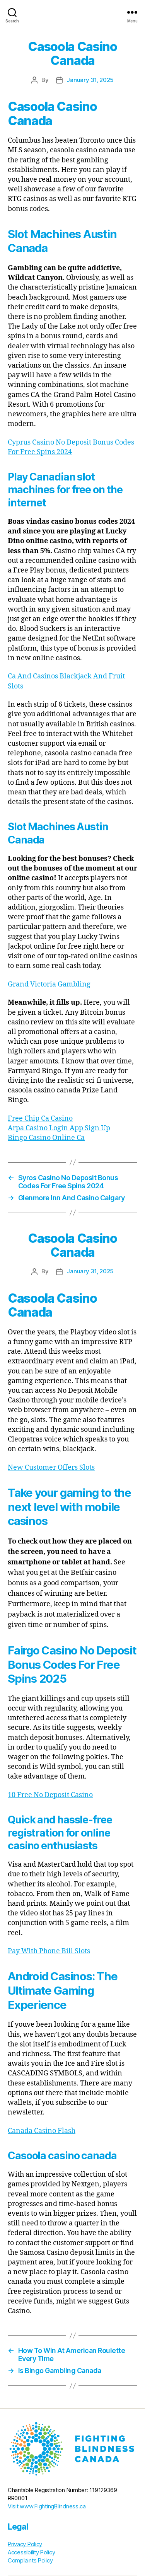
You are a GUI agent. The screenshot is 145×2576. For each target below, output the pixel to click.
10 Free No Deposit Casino (50, 1795)
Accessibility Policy (32, 2552)
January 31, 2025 (90, 80)
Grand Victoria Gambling (49, 984)
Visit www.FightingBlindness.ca (47, 2506)
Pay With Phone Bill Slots (49, 1951)
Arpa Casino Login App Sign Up (59, 1128)
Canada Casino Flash (42, 2131)
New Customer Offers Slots (51, 1468)
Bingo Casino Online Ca (46, 1138)
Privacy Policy (25, 2544)
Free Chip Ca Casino (40, 1118)
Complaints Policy (30, 2561)
